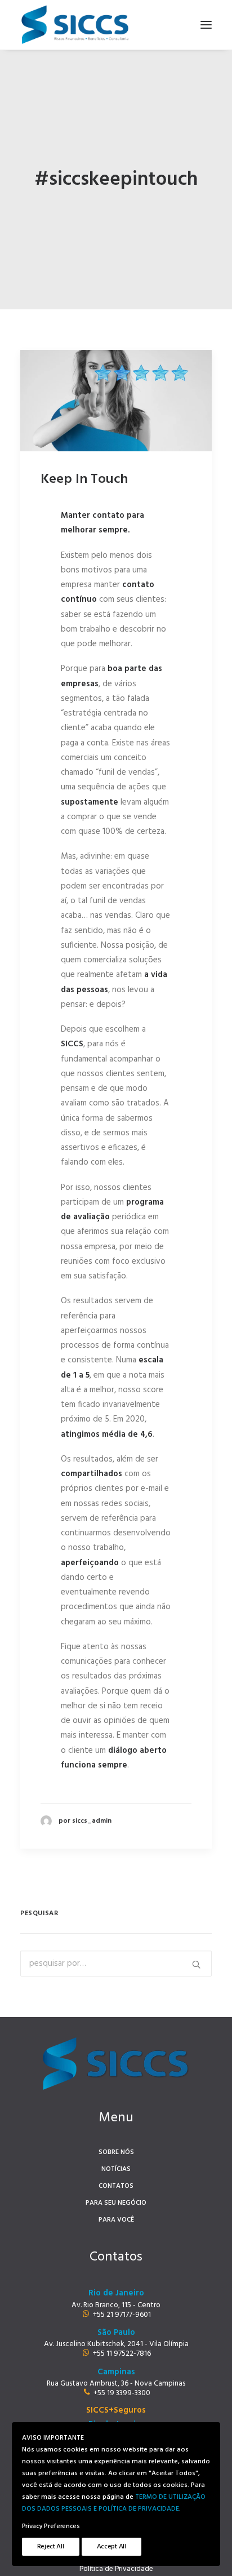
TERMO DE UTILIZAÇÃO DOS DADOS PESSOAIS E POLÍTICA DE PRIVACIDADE (114, 2503)
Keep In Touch (84, 479)
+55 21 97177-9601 (122, 2315)
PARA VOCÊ (116, 2220)
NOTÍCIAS (116, 2169)
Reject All (51, 2547)
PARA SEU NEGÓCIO (116, 2203)
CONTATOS (116, 2186)
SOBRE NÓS (116, 2152)
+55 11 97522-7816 (122, 2354)
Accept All (111, 2547)
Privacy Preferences (51, 2526)
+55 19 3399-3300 (122, 2393)
